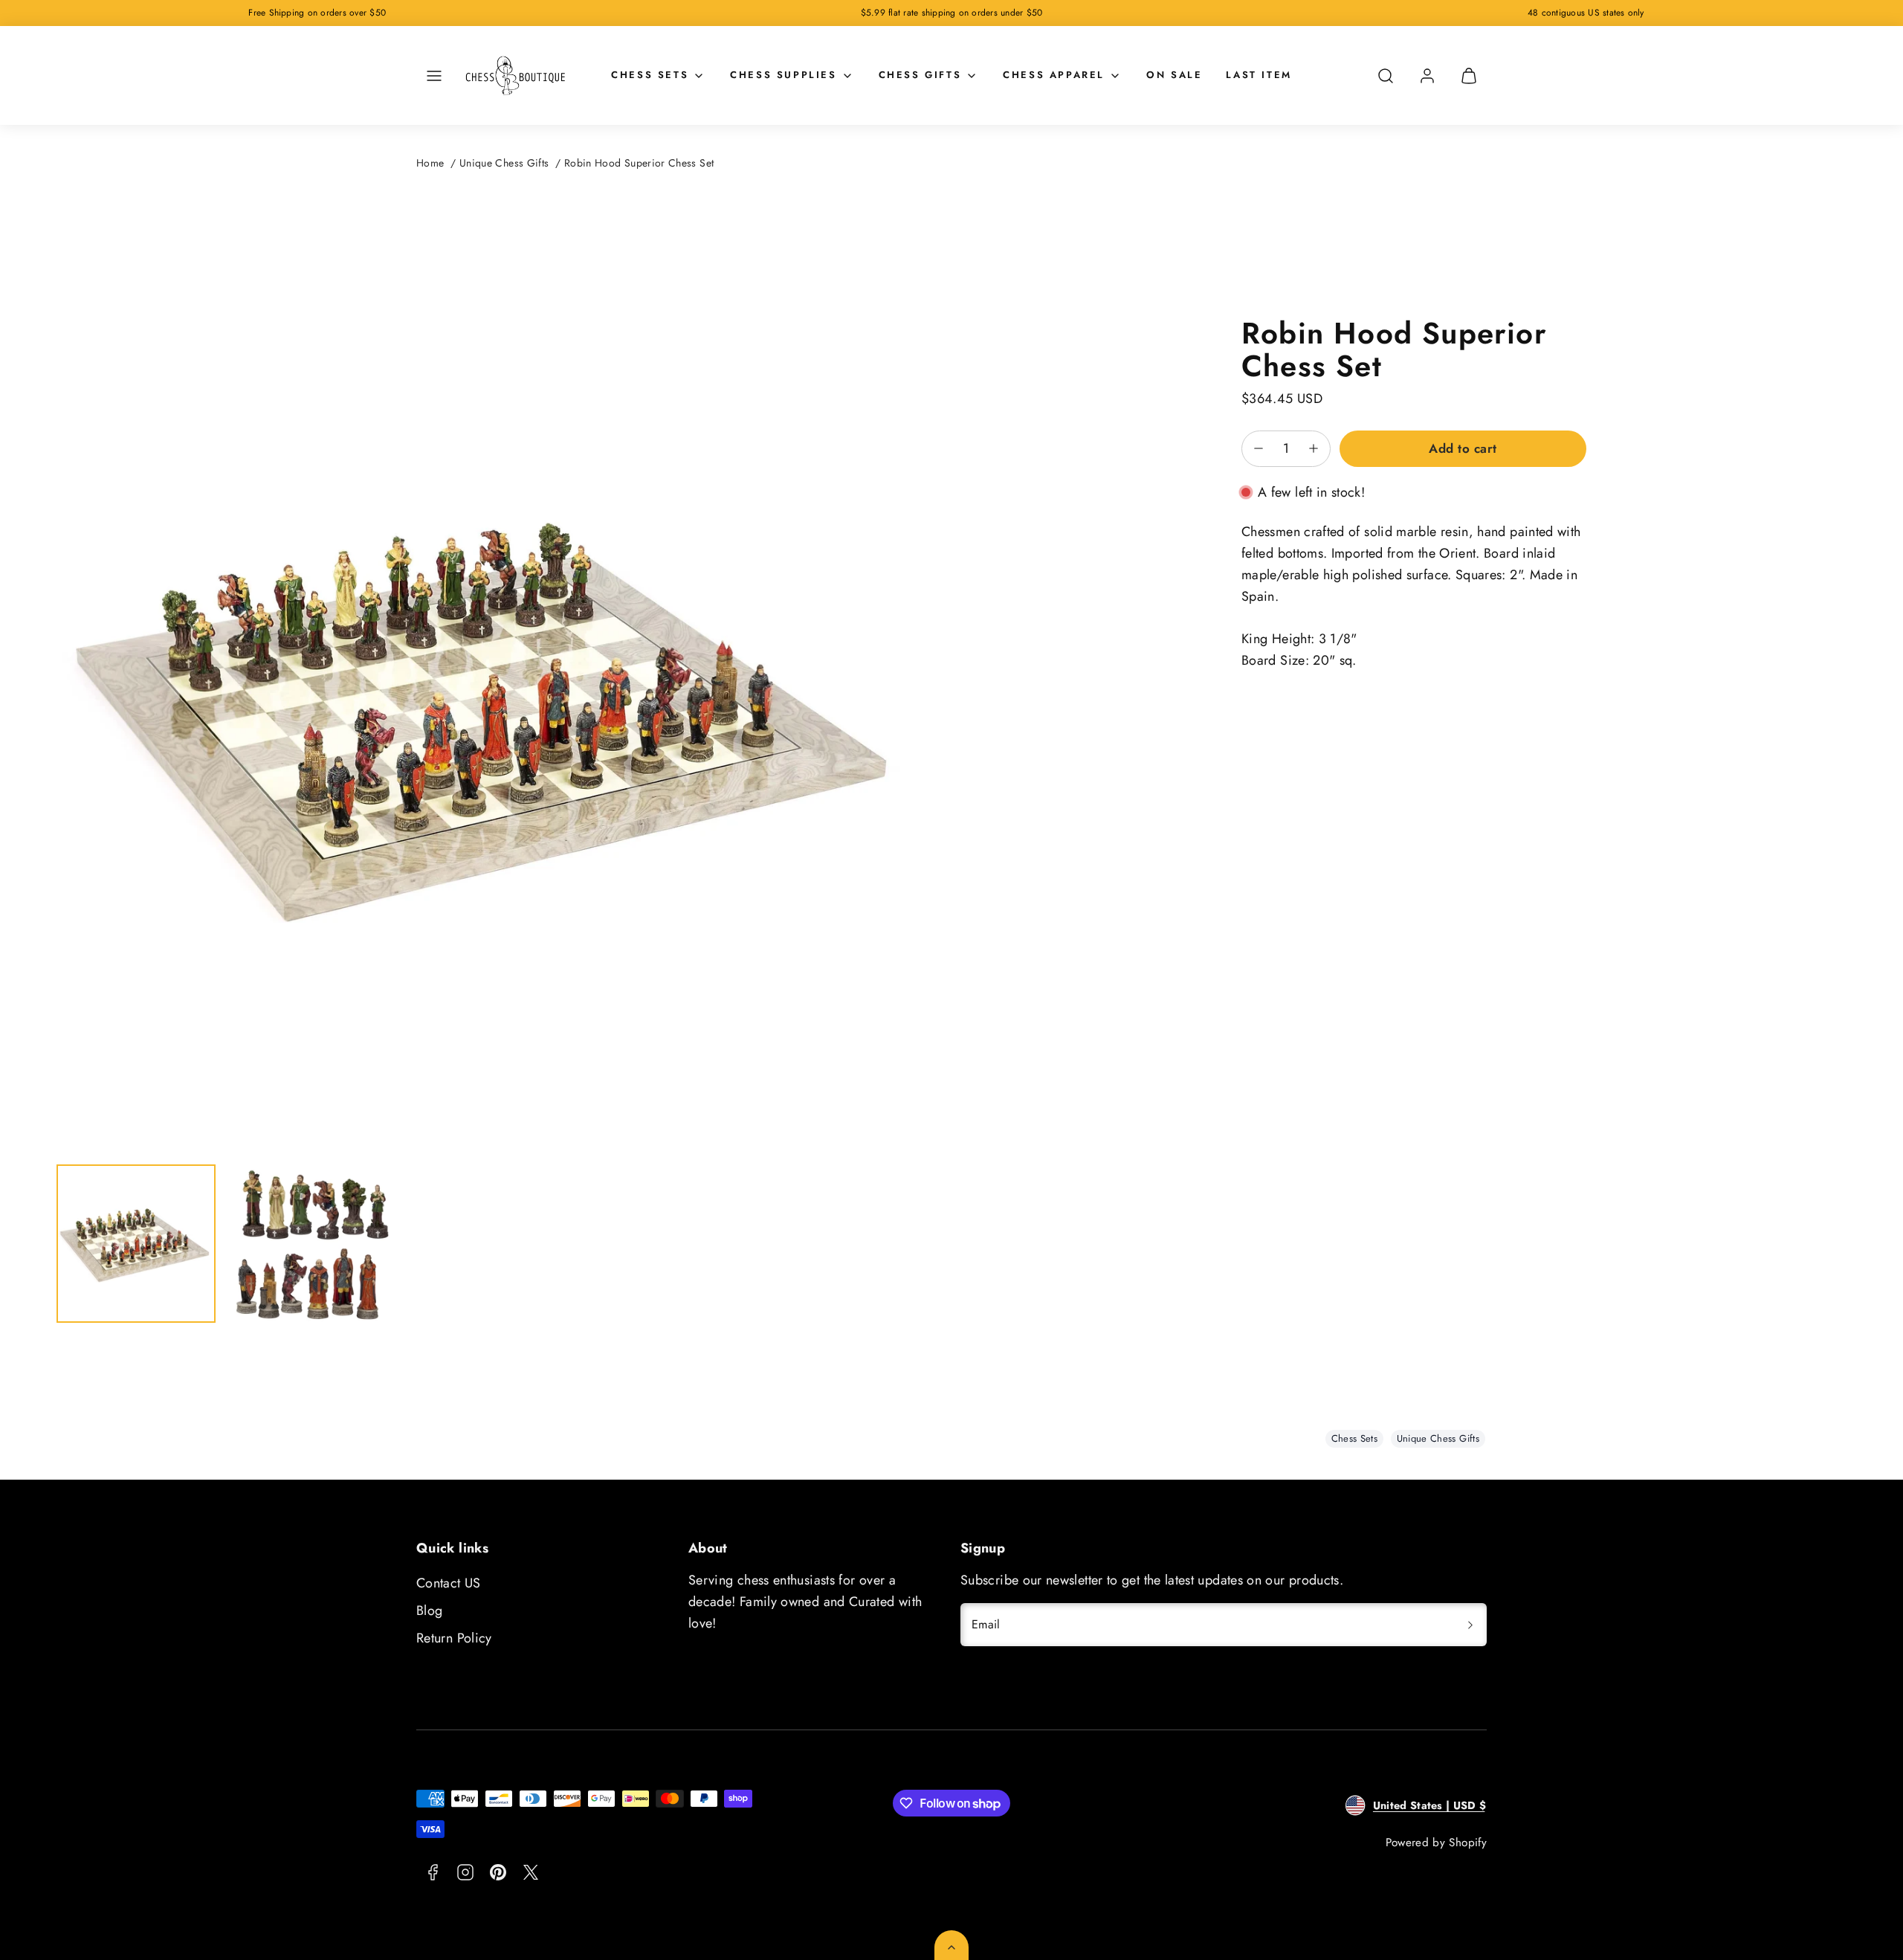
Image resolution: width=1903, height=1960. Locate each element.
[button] (434, 76)
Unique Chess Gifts (504, 163)
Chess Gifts (920, 75)
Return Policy (454, 1638)
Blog (429, 1611)
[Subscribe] (1470, 1625)
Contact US (449, 1583)
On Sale (1174, 75)
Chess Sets (650, 75)
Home (430, 163)
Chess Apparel (1054, 75)
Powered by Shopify (1436, 1843)
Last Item (1259, 75)
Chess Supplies (783, 75)
